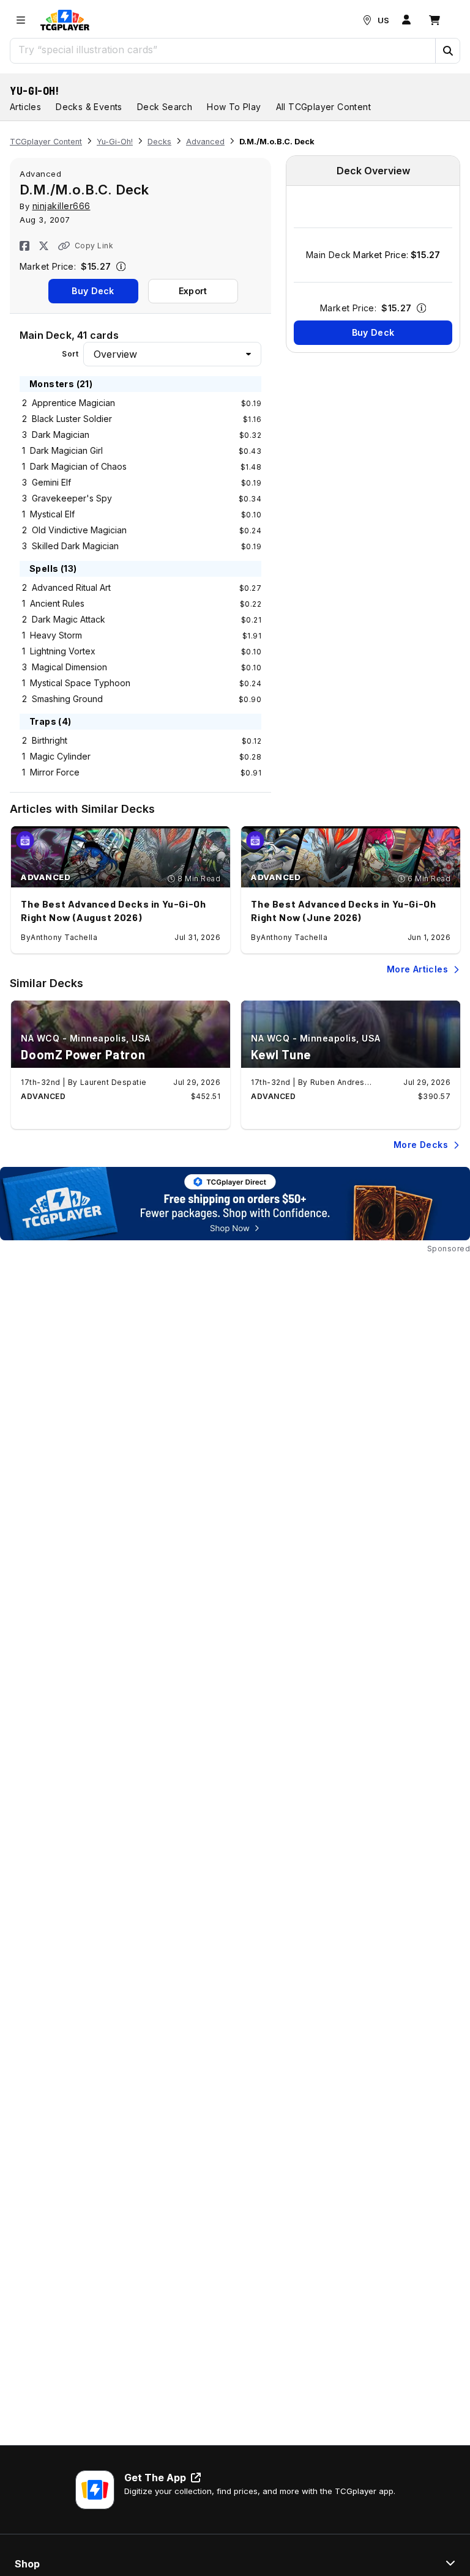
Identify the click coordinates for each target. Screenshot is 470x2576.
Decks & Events (89, 107)
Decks (159, 142)
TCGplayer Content (46, 142)
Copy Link (94, 246)
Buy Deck (93, 291)
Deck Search (165, 107)
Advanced (205, 142)
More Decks (421, 1145)
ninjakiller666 (62, 206)
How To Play (234, 107)
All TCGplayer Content (323, 107)
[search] (223, 50)
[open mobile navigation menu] (21, 20)
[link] (65, 20)
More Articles (417, 969)
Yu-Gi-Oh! (35, 91)
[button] (447, 51)
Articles (25, 107)
